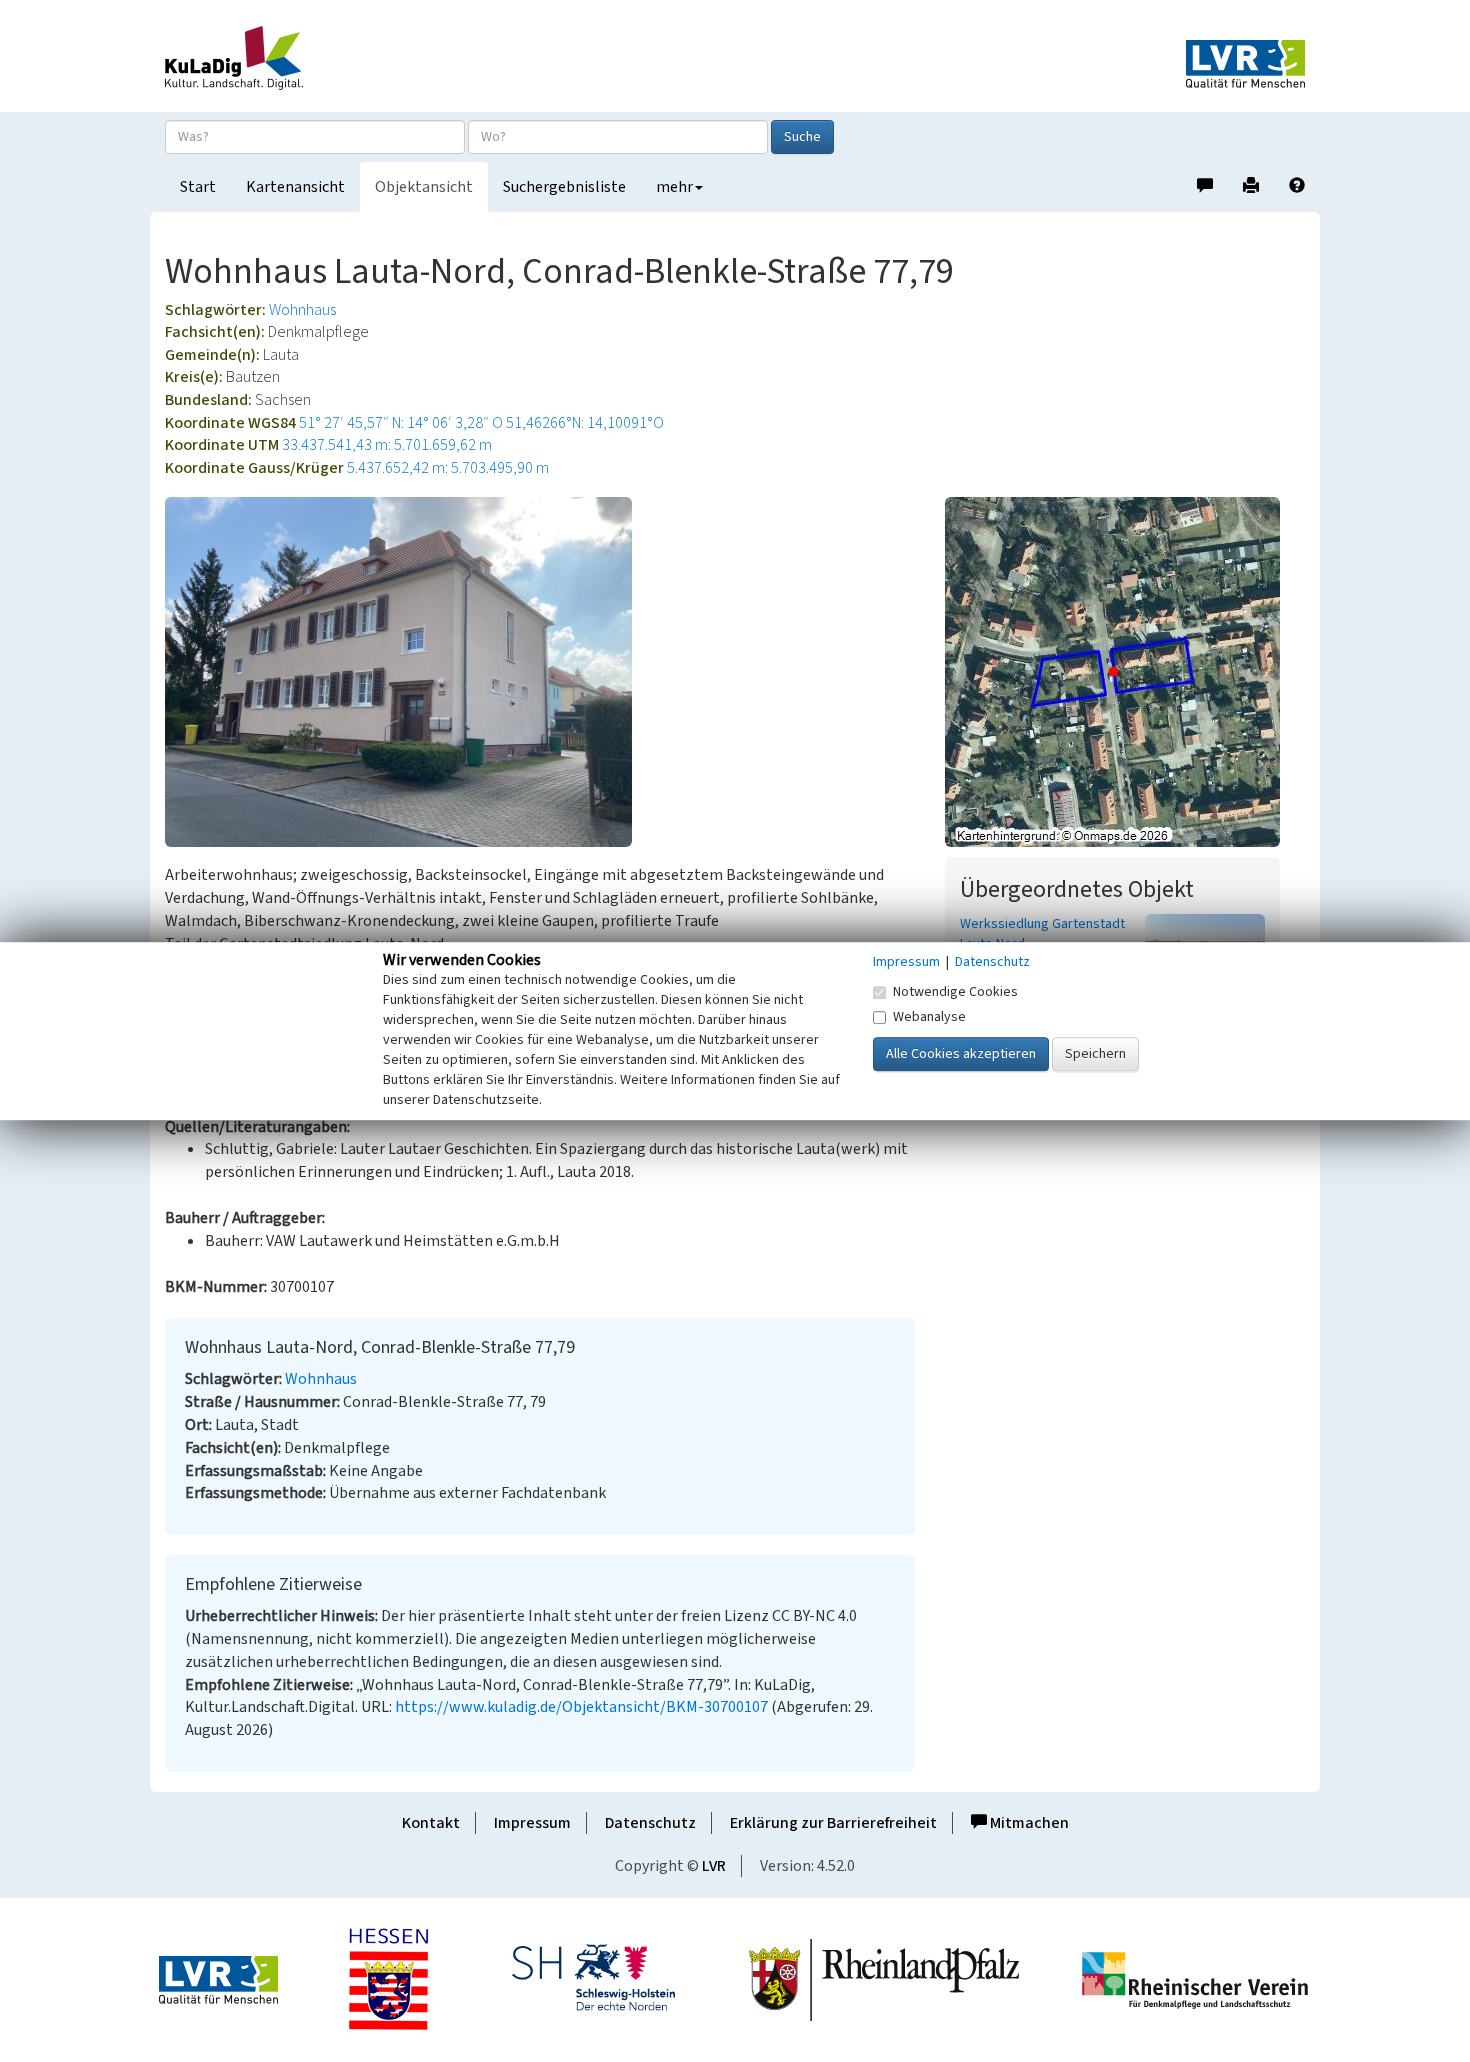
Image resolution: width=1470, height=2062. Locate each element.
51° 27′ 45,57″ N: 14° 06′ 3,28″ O (401, 423)
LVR (714, 1866)
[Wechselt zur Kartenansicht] (1125, 672)
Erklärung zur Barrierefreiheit (833, 1823)
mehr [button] (674, 187)
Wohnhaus (302, 310)
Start (198, 187)
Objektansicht (424, 187)
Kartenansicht (295, 187)
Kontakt (431, 1823)
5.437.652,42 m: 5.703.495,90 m (448, 468)
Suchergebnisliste (564, 187)
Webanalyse (929, 1017)
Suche (802, 137)
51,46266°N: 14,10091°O (585, 423)
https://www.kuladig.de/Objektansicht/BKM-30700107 (581, 1707)
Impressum (532, 1823)
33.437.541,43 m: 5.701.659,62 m (387, 445)
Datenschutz (650, 1823)
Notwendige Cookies (955, 992)
